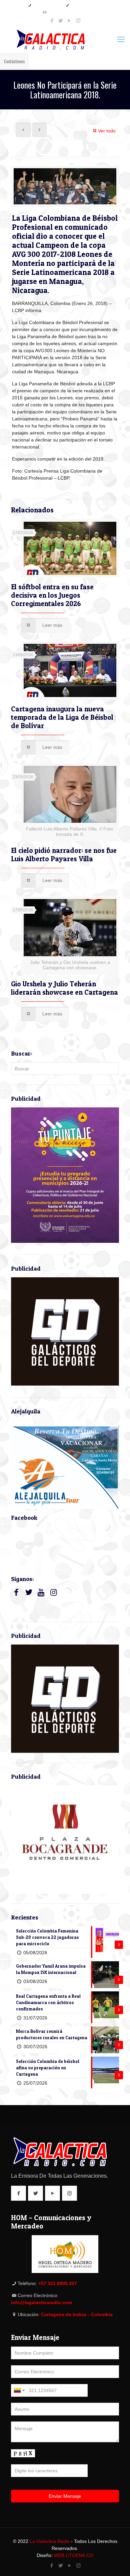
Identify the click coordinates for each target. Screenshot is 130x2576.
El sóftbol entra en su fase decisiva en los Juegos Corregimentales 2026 (52, 595)
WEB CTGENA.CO (74, 2555)
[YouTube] (69, 21)
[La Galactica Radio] (65, 39)
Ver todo (107, 131)
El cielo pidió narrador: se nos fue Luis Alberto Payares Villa (64, 855)
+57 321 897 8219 (47, 5)
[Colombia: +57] (19, 2390)
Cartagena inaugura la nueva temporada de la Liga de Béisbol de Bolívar (62, 717)
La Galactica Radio (50, 2541)
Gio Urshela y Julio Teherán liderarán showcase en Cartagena (64, 988)
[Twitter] (61, 21)
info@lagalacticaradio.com (68, 12)
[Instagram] (78, 21)
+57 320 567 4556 (85, 5)
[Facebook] (52, 21)
